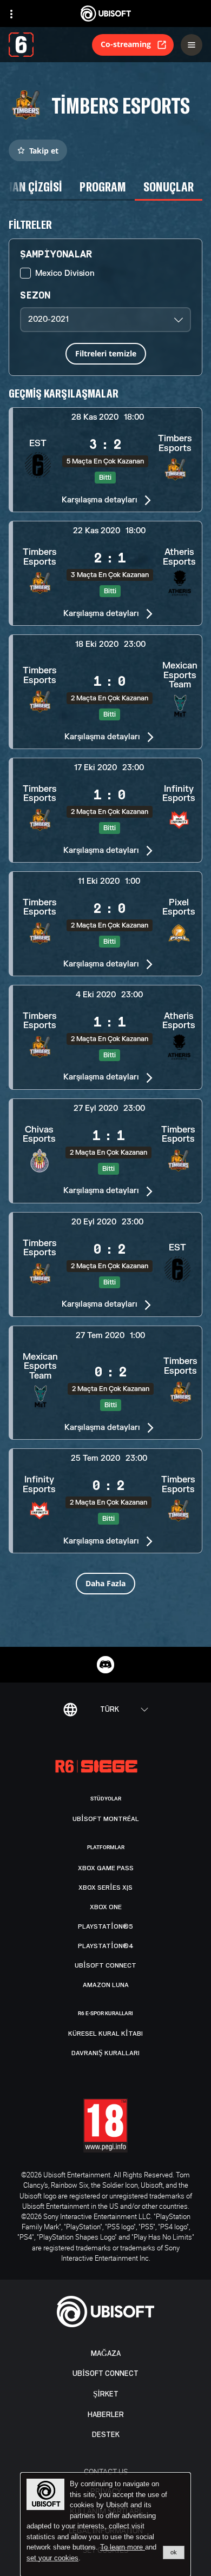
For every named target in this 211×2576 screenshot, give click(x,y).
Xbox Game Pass (106, 1868)
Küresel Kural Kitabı (105, 2034)
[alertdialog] (105, 2525)
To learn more (123, 2547)
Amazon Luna (106, 1985)
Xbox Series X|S (105, 1888)
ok (174, 2552)
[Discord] (105, 1665)
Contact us (106, 2471)
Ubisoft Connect (105, 2373)
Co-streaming (126, 44)
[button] (105, 460)
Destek (106, 2435)
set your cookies (52, 2558)
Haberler (106, 2415)
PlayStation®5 (105, 1926)
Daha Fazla (105, 1583)
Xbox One (106, 1907)
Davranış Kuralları (105, 2053)
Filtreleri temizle (106, 353)
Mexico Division (65, 273)
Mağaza (106, 2353)
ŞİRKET (106, 2394)
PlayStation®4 (106, 1946)
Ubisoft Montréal (106, 1819)
